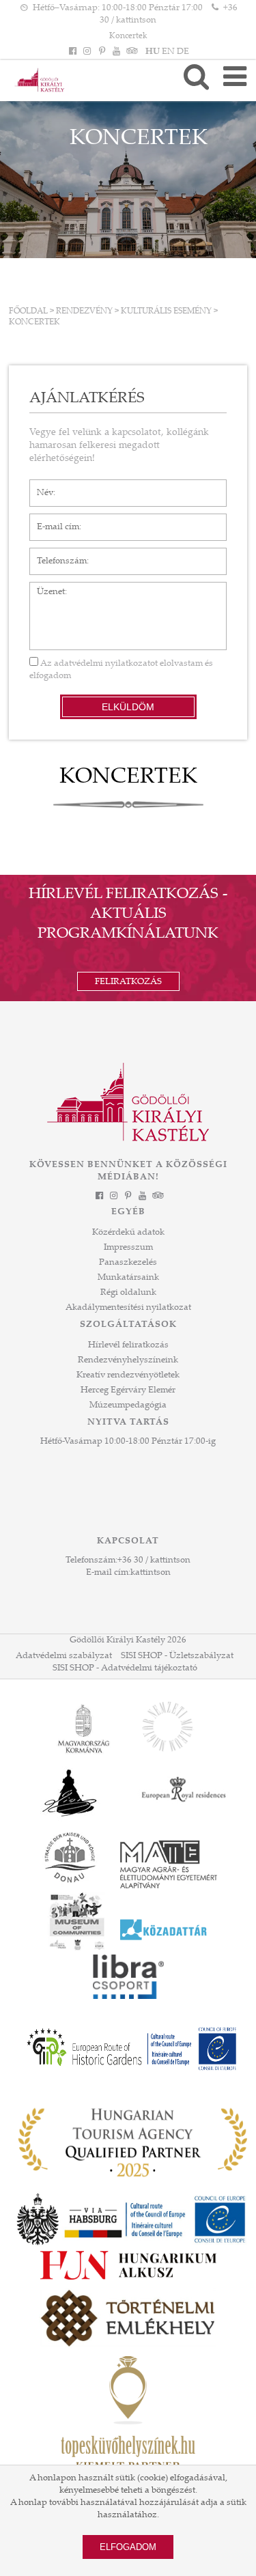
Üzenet (44, 589)
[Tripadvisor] (130, 52)
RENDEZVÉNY (84, 311)
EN (168, 52)
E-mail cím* (53, 520)
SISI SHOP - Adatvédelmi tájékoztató (125, 1668)
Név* (40, 486)
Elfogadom (128, 2547)
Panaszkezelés (128, 1263)
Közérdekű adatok (128, 1233)
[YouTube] (116, 52)
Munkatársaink (128, 1278)
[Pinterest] (102, 52)
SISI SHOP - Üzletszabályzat (177, 1656)
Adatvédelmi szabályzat (64, 1656)
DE (183, 52)
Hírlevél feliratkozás (128, 1345)
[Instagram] (87, 52)
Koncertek (128, 36)
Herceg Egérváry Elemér (128, 1390)
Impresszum (128, 1248)
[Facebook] (73, 52)
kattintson (151, 1573)
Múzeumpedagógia (128, 1405)
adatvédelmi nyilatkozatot (106, 664)
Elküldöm (128, 707)
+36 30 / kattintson (154, 1560)
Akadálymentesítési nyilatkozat (128, 1308)
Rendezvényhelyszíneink (128, 1360)
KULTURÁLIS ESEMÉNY (166, 311)
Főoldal (28, 311)
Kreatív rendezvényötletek (128, 1375)
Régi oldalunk (128, 1293)
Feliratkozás (128, 982)
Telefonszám (55, 555)
